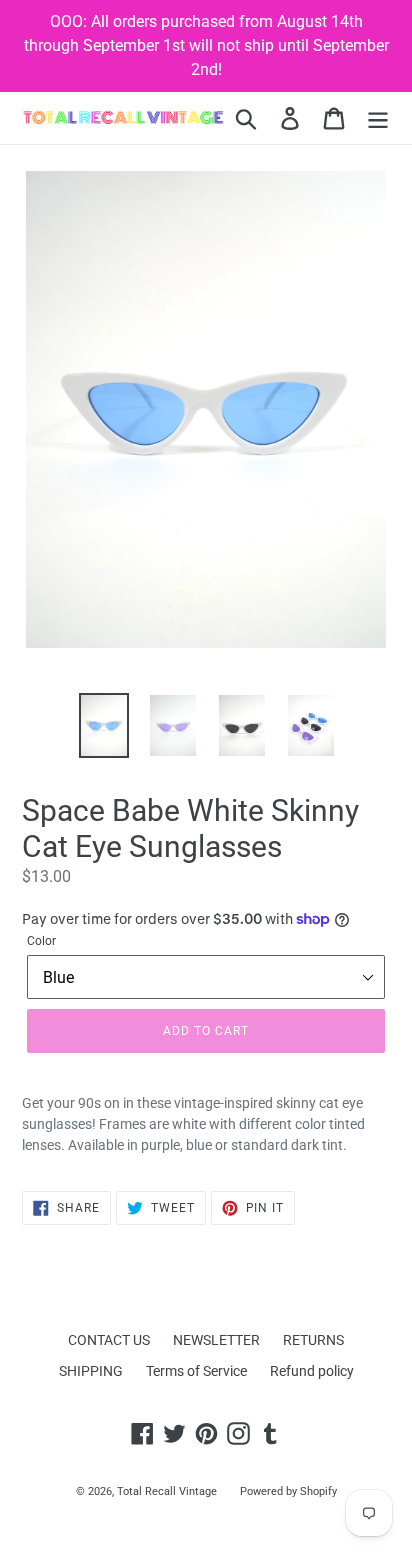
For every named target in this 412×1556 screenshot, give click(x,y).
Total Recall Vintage (167, 1491)
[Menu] (378, 118)
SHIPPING (91, 1371)
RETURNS (313, 1340)
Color (41, 941)
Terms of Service (196, 1371)
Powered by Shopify (288, 1491)
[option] (104, 725)
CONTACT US (109, 1340)
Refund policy (312, 1371)
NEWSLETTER (216, 1340)
